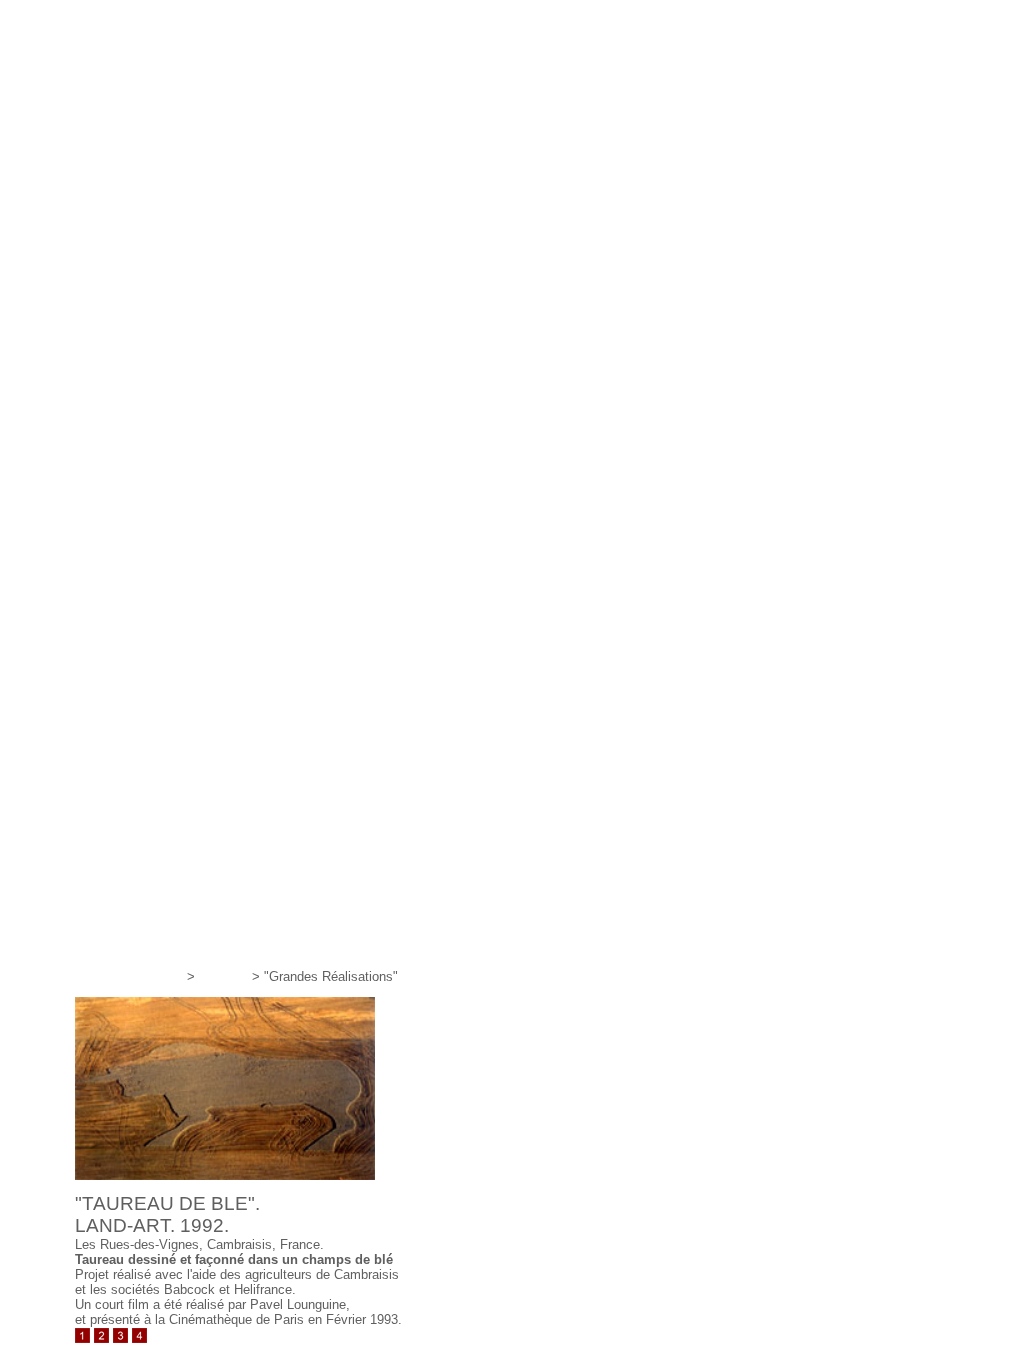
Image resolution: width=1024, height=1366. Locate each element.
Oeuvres (223, 976)
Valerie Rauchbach (129, 976)
